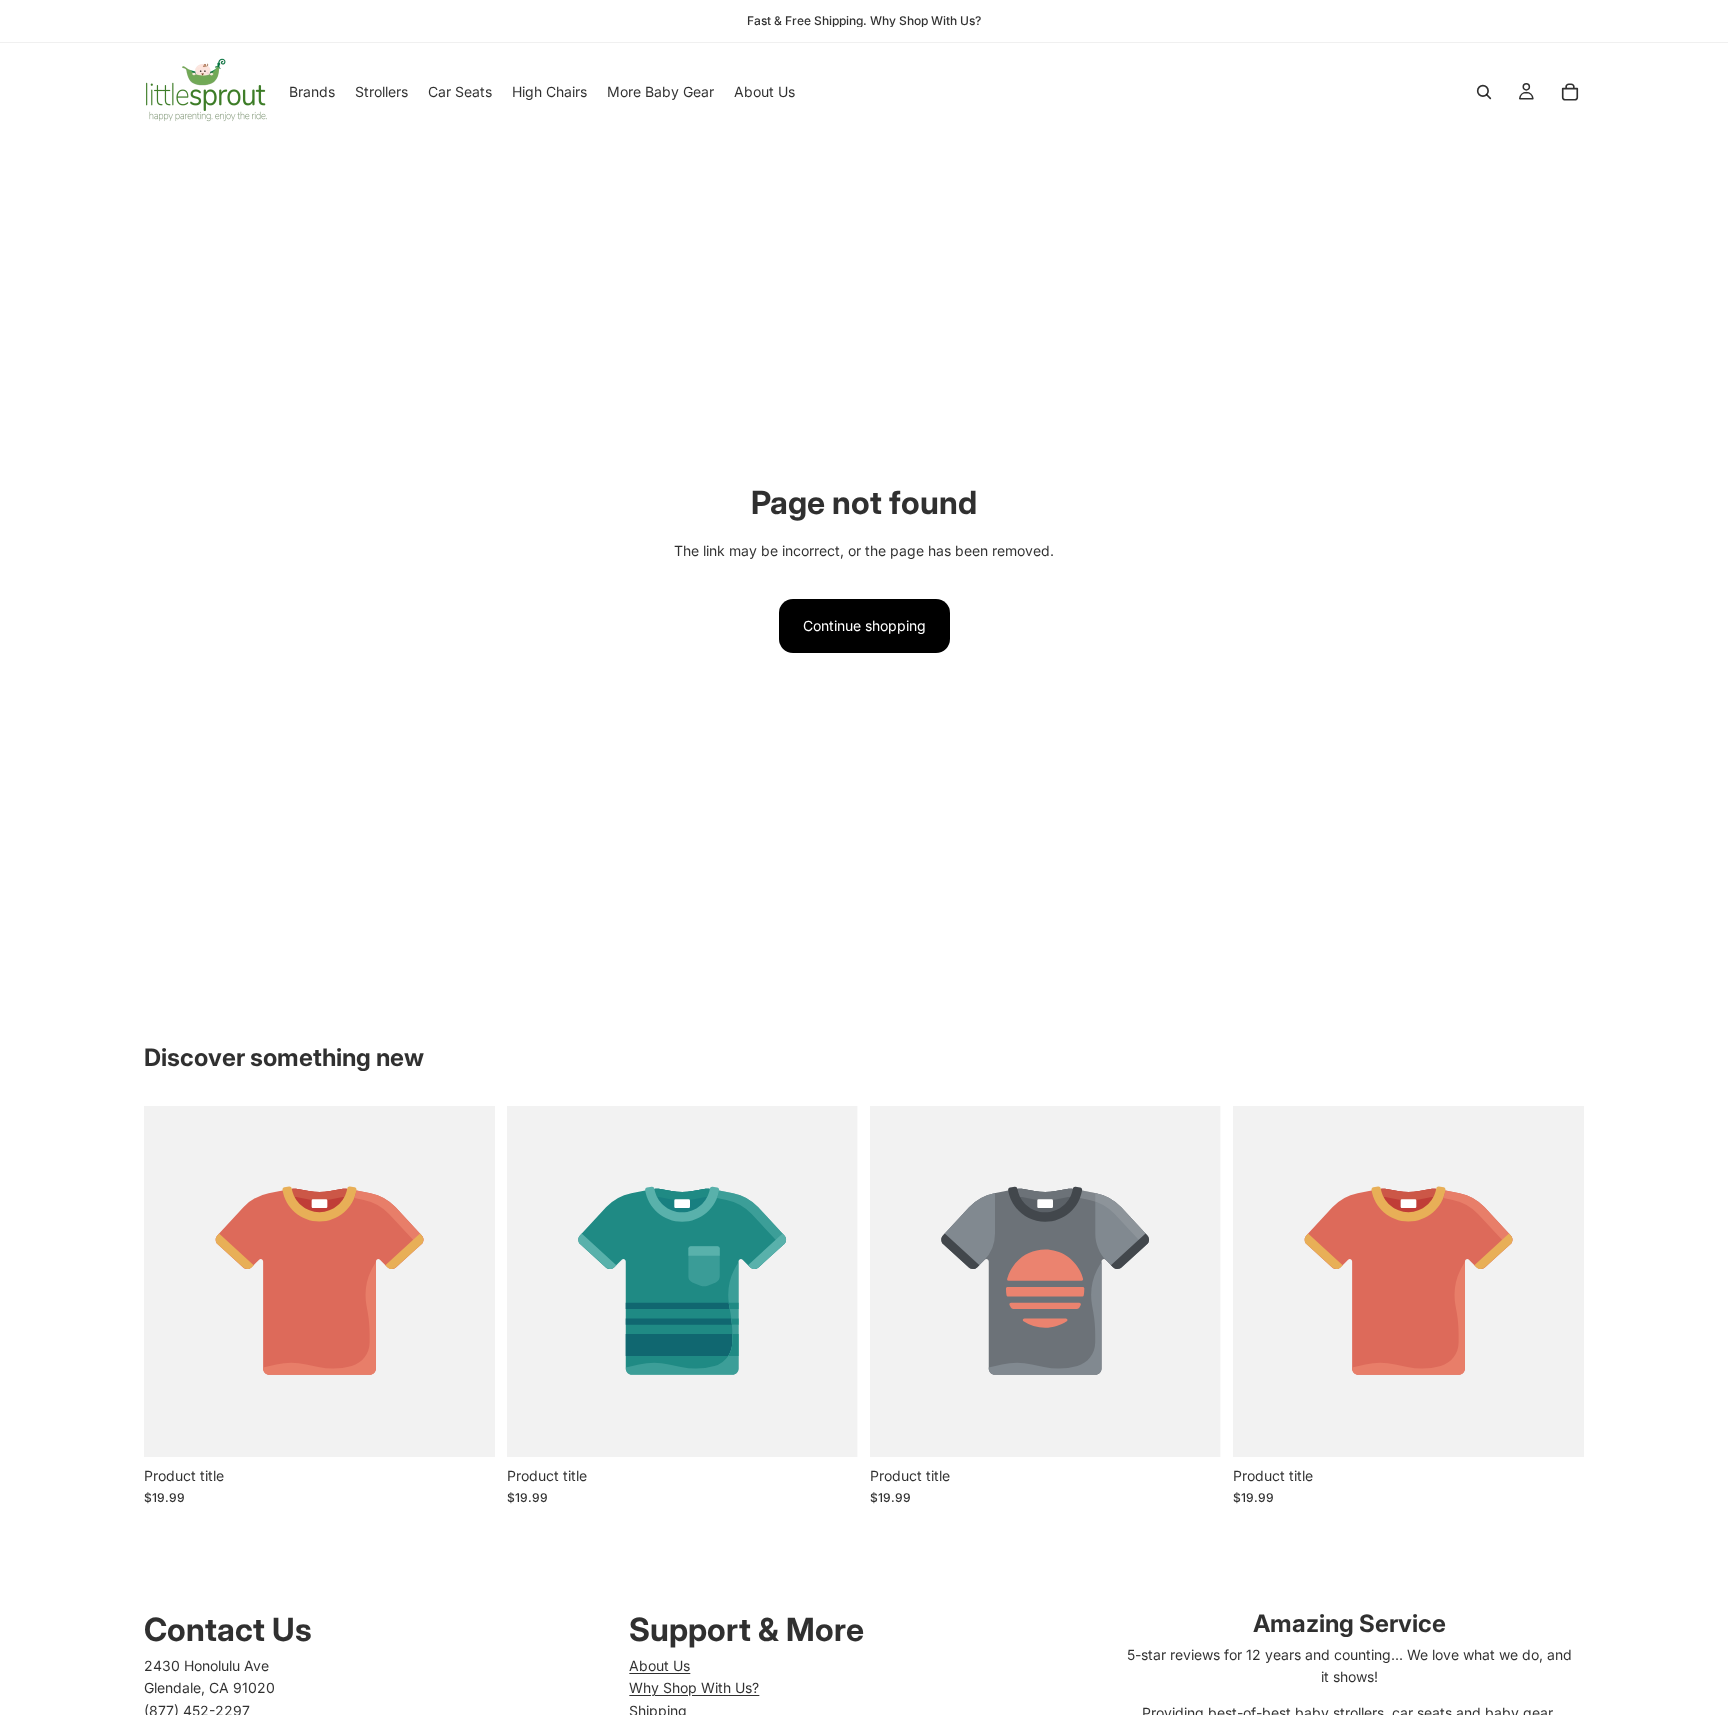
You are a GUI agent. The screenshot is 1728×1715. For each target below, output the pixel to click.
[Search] (1484, 92)
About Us (659, 1665)
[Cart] (1570, 92)
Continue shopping (864, 625)
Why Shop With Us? (694, 1687)
